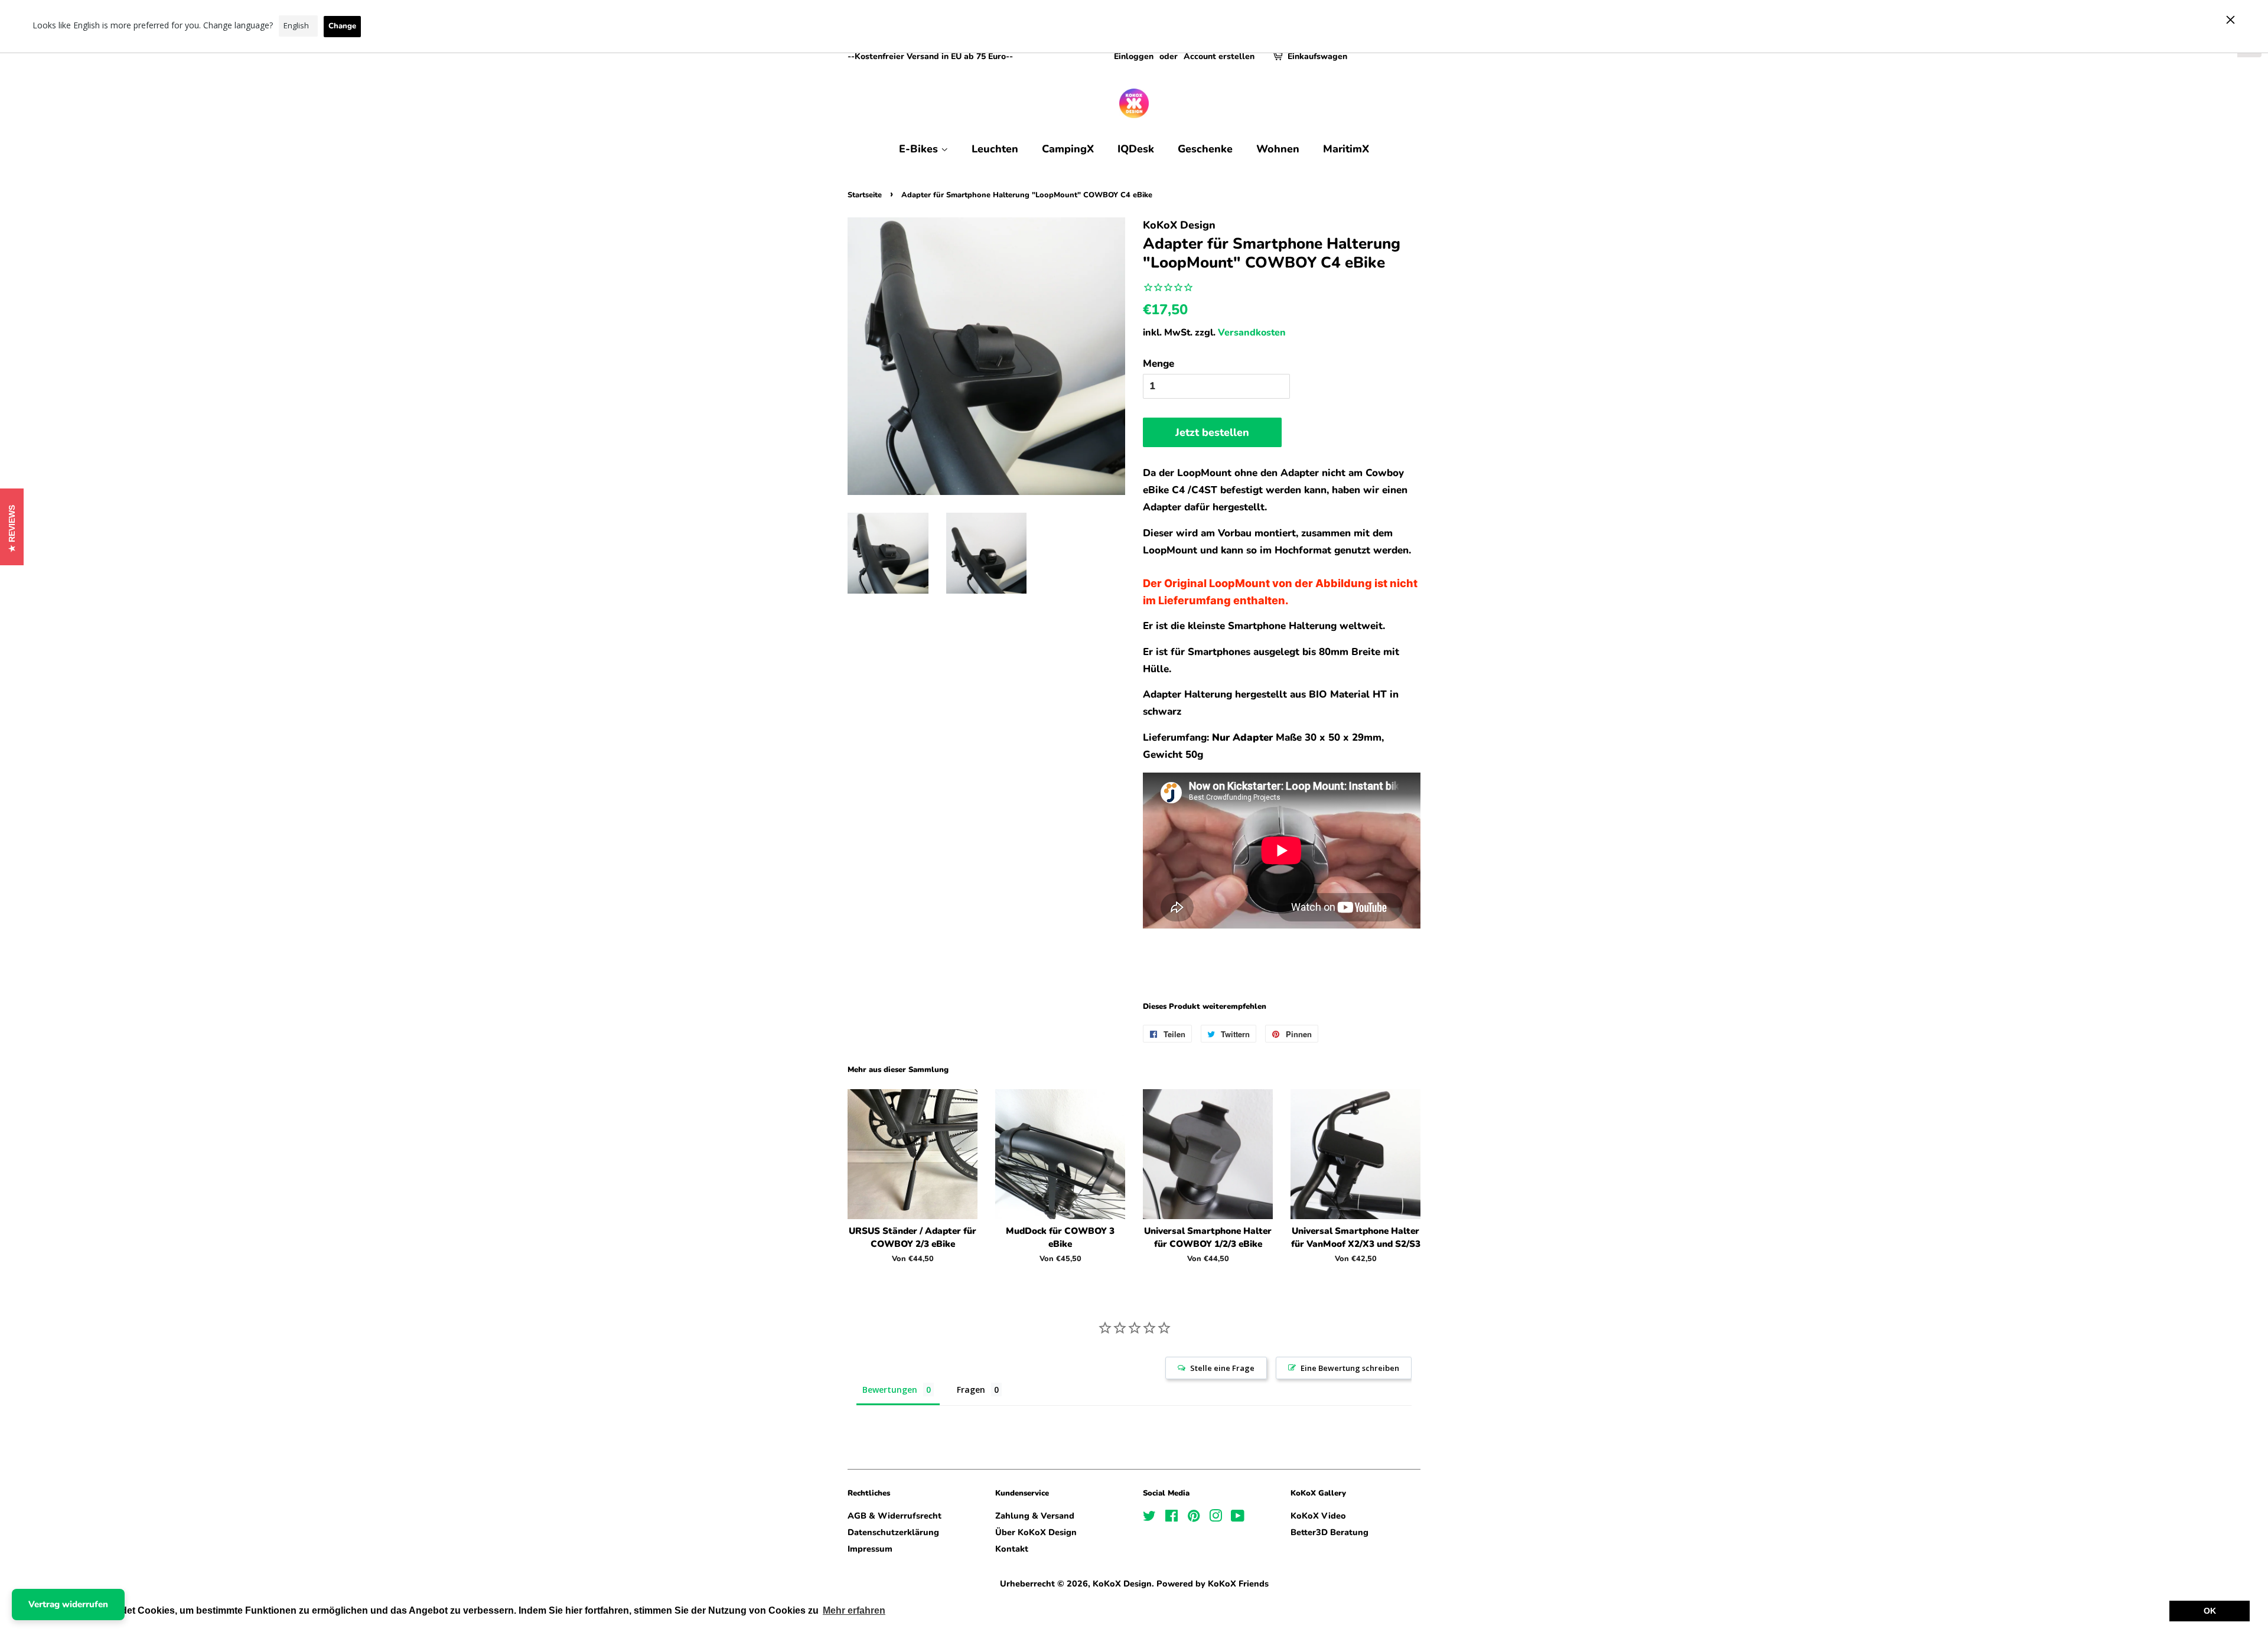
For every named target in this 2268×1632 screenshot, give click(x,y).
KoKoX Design (1122, 1584)
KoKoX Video (1318, 1516)
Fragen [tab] (971, 1390)
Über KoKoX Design (1036, 1532)
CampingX (1068, 149)
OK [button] (2210, 1611)
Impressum (870, 1549)
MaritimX (1346, 149)
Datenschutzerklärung (893, 1532)
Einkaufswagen (1317, 56)
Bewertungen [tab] (890, 1390)
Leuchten (995, 149)
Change (342, 26)
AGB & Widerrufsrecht (895, 1516)
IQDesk (1136, 149)
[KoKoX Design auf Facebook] (1172, 1518)
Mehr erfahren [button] (854, 1610)
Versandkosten (1252, 333)
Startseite (865, 195)
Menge (1159, 364)
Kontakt (1012, 1549)
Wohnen (1278, 149)
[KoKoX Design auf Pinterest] (1194, 1518)
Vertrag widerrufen (68, 1604)
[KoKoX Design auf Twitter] (1149, 1518)
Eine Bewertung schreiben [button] (1350, 1368)
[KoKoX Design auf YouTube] (1238, 1518)
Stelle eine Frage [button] (1222, 1368)
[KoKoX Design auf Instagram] (1216, 1518)
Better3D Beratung (1329, 1532)
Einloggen (1134, 56)
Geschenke (1205, 149)
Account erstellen (1219, 56)
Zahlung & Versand (1035, 1516)
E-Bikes (920, 149)
